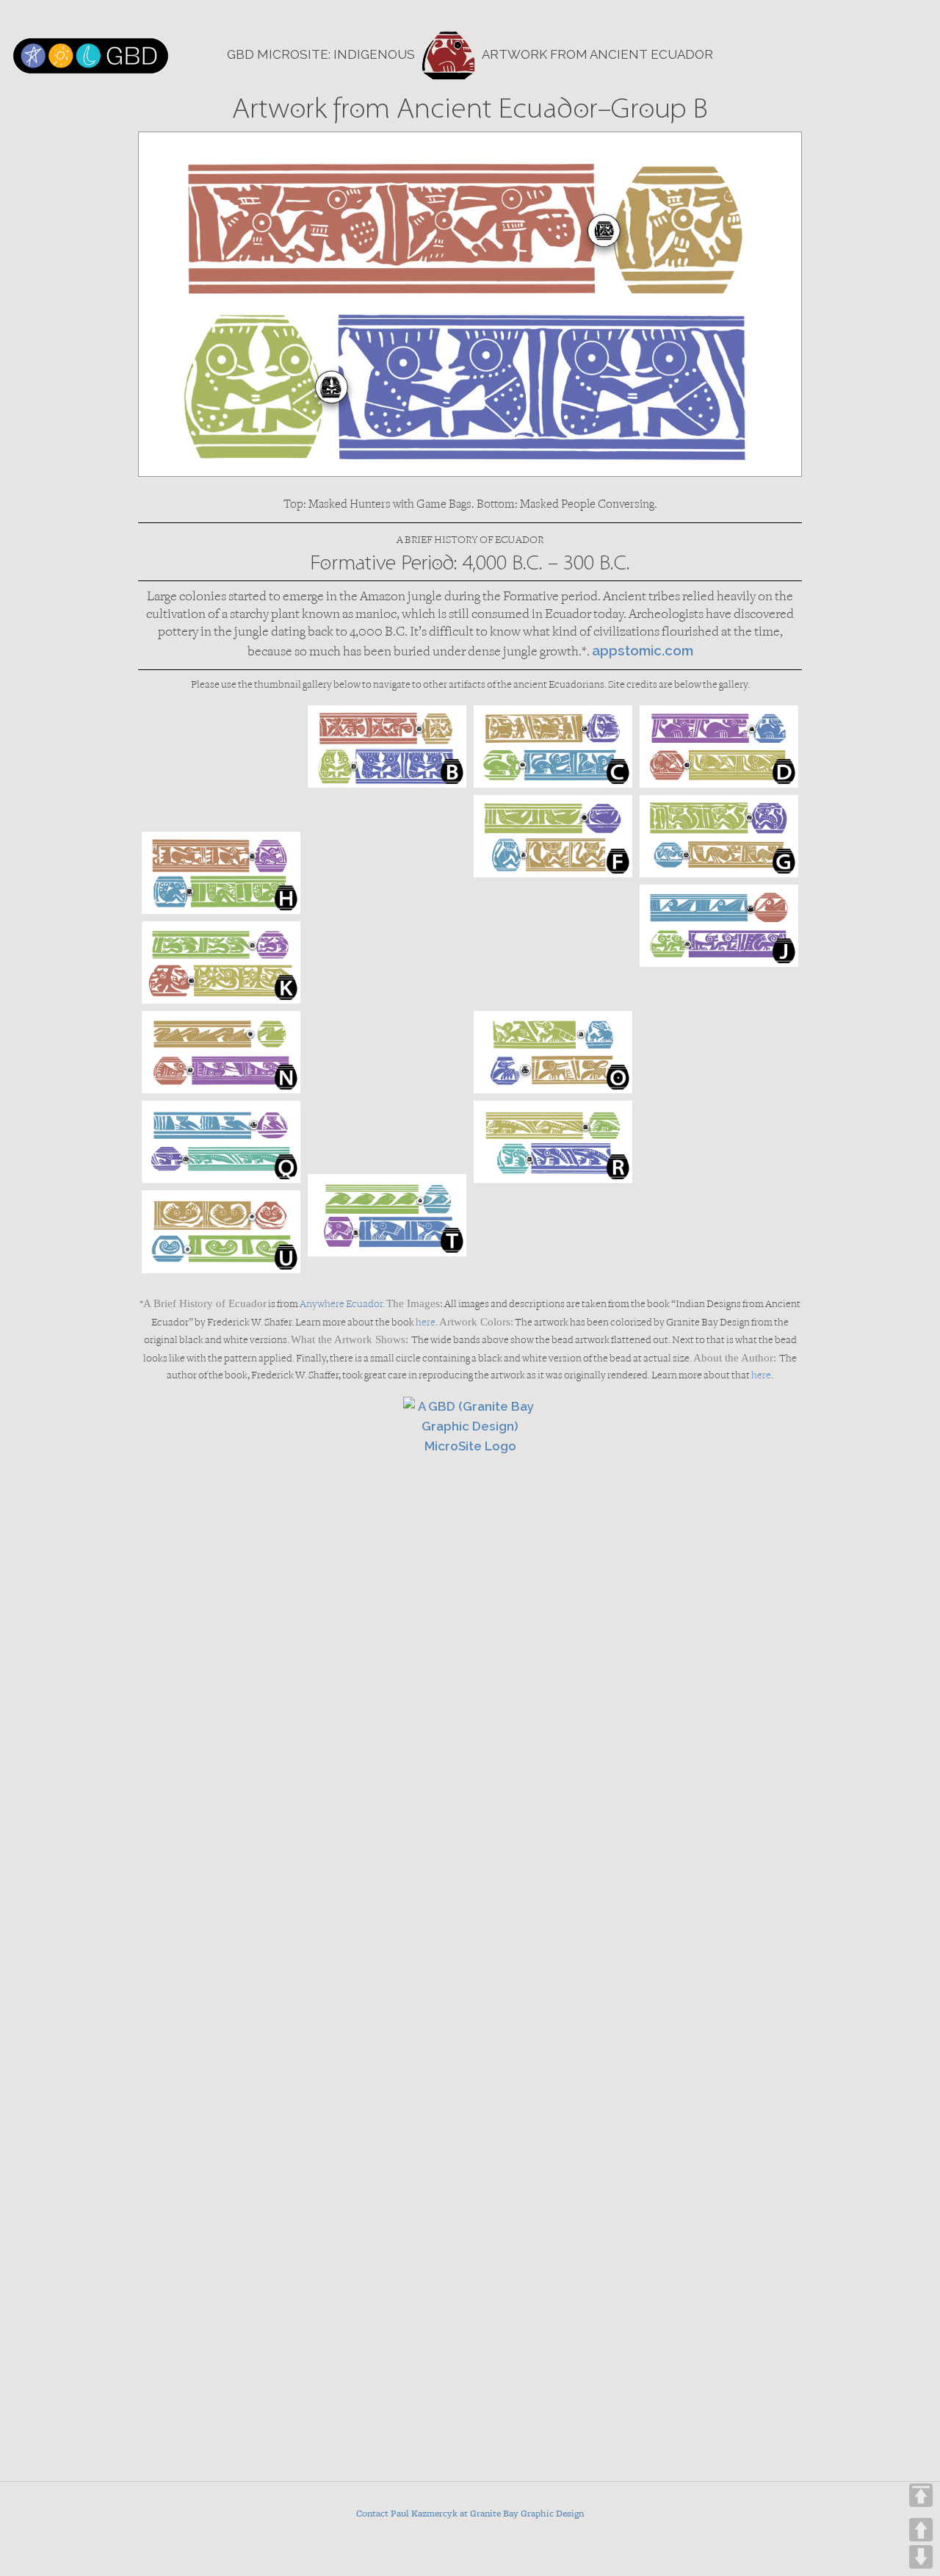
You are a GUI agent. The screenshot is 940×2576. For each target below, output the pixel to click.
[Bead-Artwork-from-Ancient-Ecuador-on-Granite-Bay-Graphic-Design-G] (719, 836)
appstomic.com (643, 650)
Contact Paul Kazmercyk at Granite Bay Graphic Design (470, 2514)
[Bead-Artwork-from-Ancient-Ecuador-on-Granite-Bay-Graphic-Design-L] (387, 981)
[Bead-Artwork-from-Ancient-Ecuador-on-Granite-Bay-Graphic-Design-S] (719, 1160)
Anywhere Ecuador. (342, 1305)
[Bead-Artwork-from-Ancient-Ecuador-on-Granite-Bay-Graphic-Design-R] (553, 1142)
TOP (921, 2495)
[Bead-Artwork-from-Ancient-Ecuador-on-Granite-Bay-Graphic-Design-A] (221, 765)
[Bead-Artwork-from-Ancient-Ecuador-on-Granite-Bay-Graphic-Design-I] (553, 944)
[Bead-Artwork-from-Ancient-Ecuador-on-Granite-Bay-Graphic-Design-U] (221, 1231)
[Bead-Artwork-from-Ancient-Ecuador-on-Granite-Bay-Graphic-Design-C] (553, 746)
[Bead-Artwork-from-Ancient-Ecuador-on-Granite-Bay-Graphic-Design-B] (387, 746)
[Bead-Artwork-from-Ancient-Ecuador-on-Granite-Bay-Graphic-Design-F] (553, 836)
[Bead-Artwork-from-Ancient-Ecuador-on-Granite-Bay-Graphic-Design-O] (553, 1052)
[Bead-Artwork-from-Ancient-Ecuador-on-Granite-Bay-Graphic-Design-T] (387, 1215)
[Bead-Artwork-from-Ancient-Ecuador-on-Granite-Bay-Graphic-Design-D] (719, 746)
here (426, 1323)
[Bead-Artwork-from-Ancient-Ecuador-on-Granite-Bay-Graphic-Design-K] (221, 963)
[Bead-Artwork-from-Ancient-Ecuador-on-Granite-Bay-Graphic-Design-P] (387, 1107)
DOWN (921, 2557)
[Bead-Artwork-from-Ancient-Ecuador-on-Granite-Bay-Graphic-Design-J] (719, 926)
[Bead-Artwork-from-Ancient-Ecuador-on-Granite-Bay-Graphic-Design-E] (387, 855)
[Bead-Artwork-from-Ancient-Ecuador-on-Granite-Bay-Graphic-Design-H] (221, 873)
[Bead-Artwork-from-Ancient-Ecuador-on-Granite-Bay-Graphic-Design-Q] (221, 1142)
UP (921, 2530)
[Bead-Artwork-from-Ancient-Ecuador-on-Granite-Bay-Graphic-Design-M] (719, 1034)
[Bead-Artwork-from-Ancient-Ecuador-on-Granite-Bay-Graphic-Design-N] (221, 1052)
